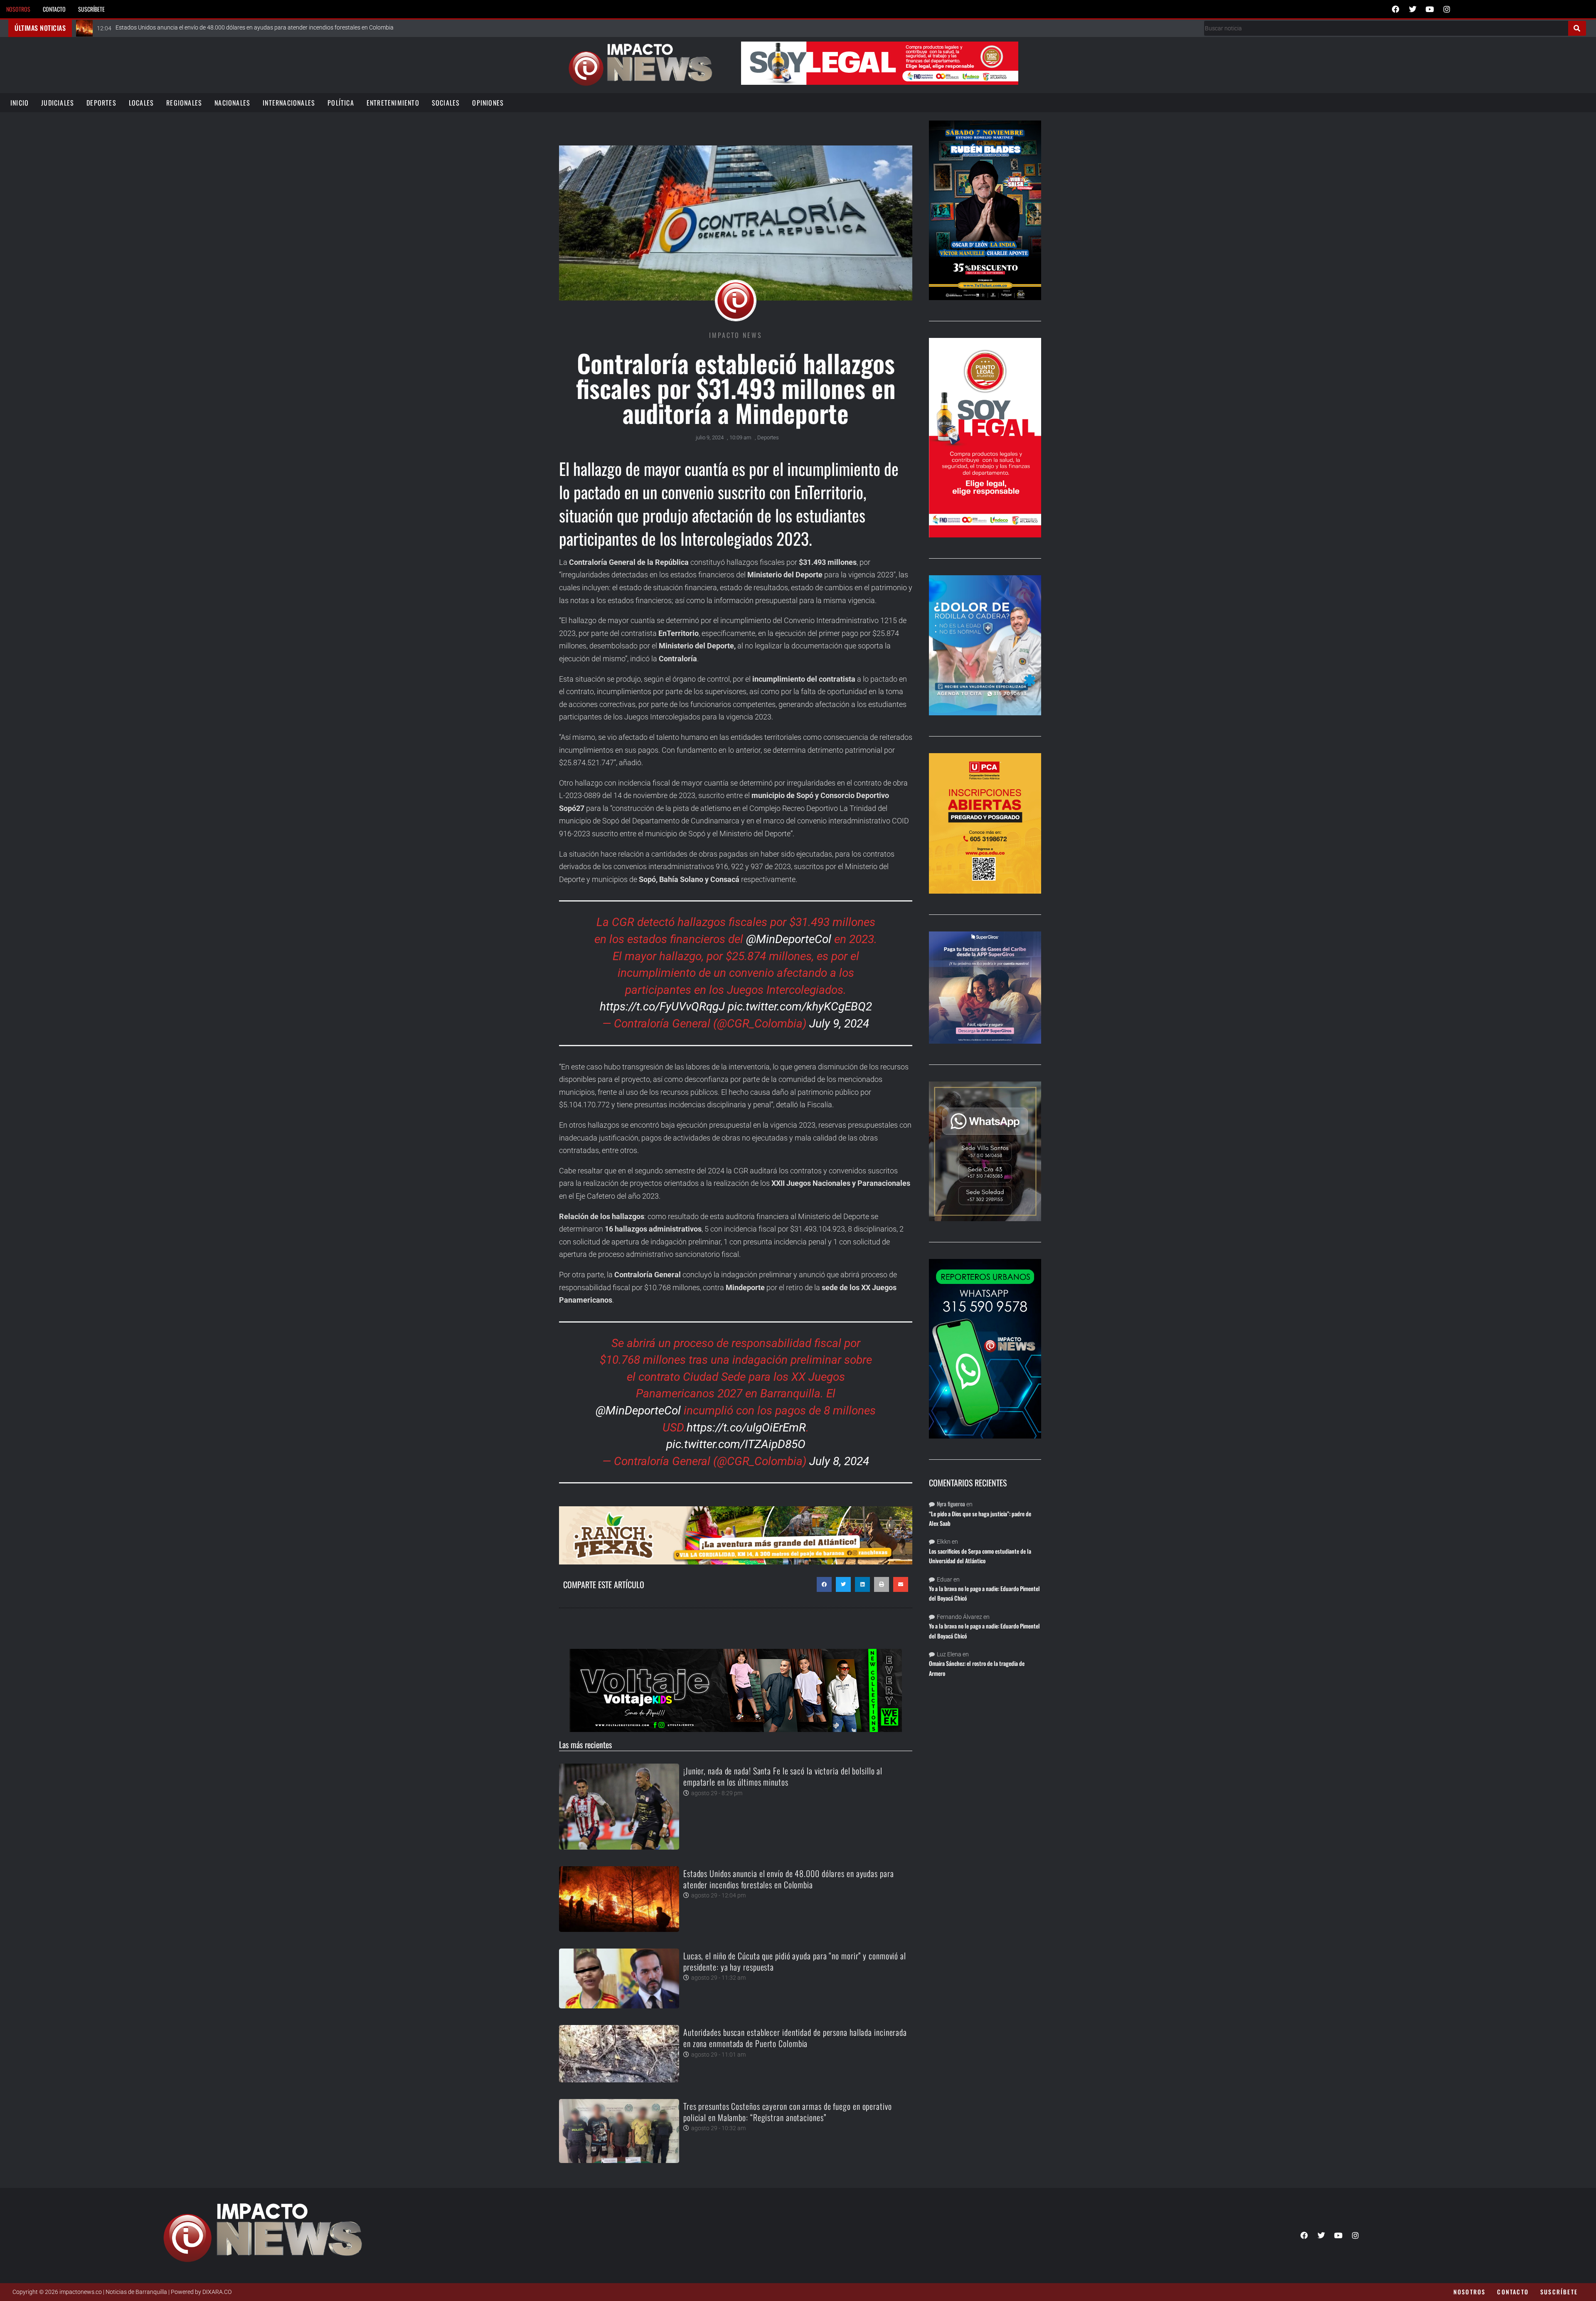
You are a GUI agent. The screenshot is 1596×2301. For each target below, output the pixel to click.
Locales (141, 103)
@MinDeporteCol (789, 939)
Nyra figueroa (951, 1504)
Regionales (184, 103)
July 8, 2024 (839, 1461)
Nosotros (18, 9)
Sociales (446, 103)
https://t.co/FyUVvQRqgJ (662, 1006)
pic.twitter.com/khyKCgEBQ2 (800, 1006)
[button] (824, 1584)
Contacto (54, 9)
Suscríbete (91, 9)
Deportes (101, 103)
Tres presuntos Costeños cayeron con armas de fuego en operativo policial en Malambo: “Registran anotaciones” (788, 2112)
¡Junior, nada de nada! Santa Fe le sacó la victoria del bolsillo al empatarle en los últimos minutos (783, 1776)
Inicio (20, 103)
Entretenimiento (393, 103)
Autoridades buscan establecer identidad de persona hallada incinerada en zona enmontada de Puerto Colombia (795, 2038)
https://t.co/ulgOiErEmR (746, 1428)
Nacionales (232, 103)
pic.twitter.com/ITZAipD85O (736, 1444)
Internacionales (289, 103)
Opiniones (488, 103)
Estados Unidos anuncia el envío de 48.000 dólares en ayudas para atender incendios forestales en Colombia (789, 1879)
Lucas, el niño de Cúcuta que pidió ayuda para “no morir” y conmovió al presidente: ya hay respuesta (795, 1961)
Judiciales (58, 103)
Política (341, 103)
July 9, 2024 (839, 1024)
